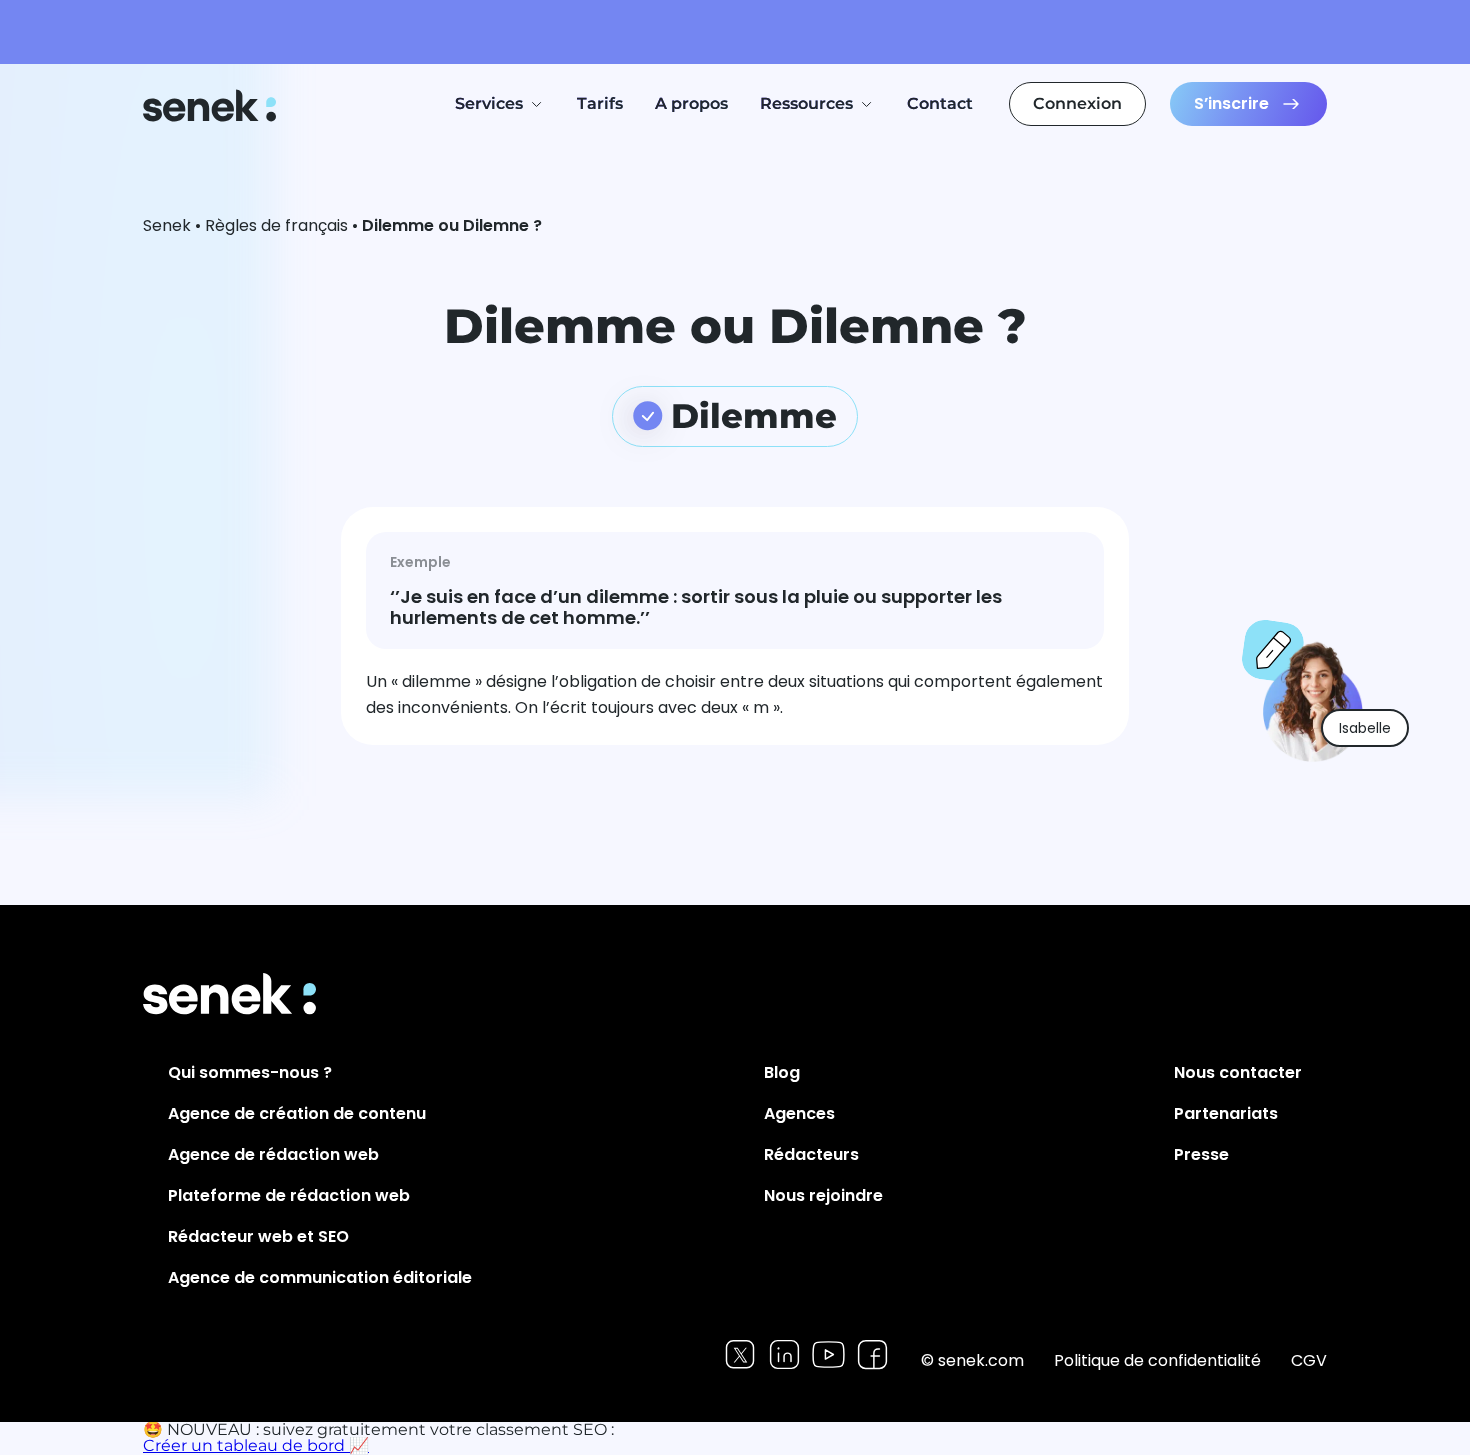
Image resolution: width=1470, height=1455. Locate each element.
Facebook (872, 1354)
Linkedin (784, 1354)
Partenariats (1226, 1113)
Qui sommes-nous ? (250, 1072)
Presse (1201, 1154)
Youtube (828, 1354)
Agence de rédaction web (273, 1154)
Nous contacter (1238, 1072)
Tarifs (600, 103)
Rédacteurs (811, 1154)
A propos (691, 103)
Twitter (740, 1354)
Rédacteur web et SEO (258, 1236)
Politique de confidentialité (1157, 1360)
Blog (782, 1072)
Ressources (806, 103)
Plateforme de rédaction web (289, 1195)
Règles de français (276, 225)
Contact (940, 103)
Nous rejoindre (823, 1195)
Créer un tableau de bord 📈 (256, 1445)
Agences (799, 1113)
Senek (211, 105)
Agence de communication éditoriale (320, 1277)
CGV (1309, 1360)
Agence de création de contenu (297, 1113)
